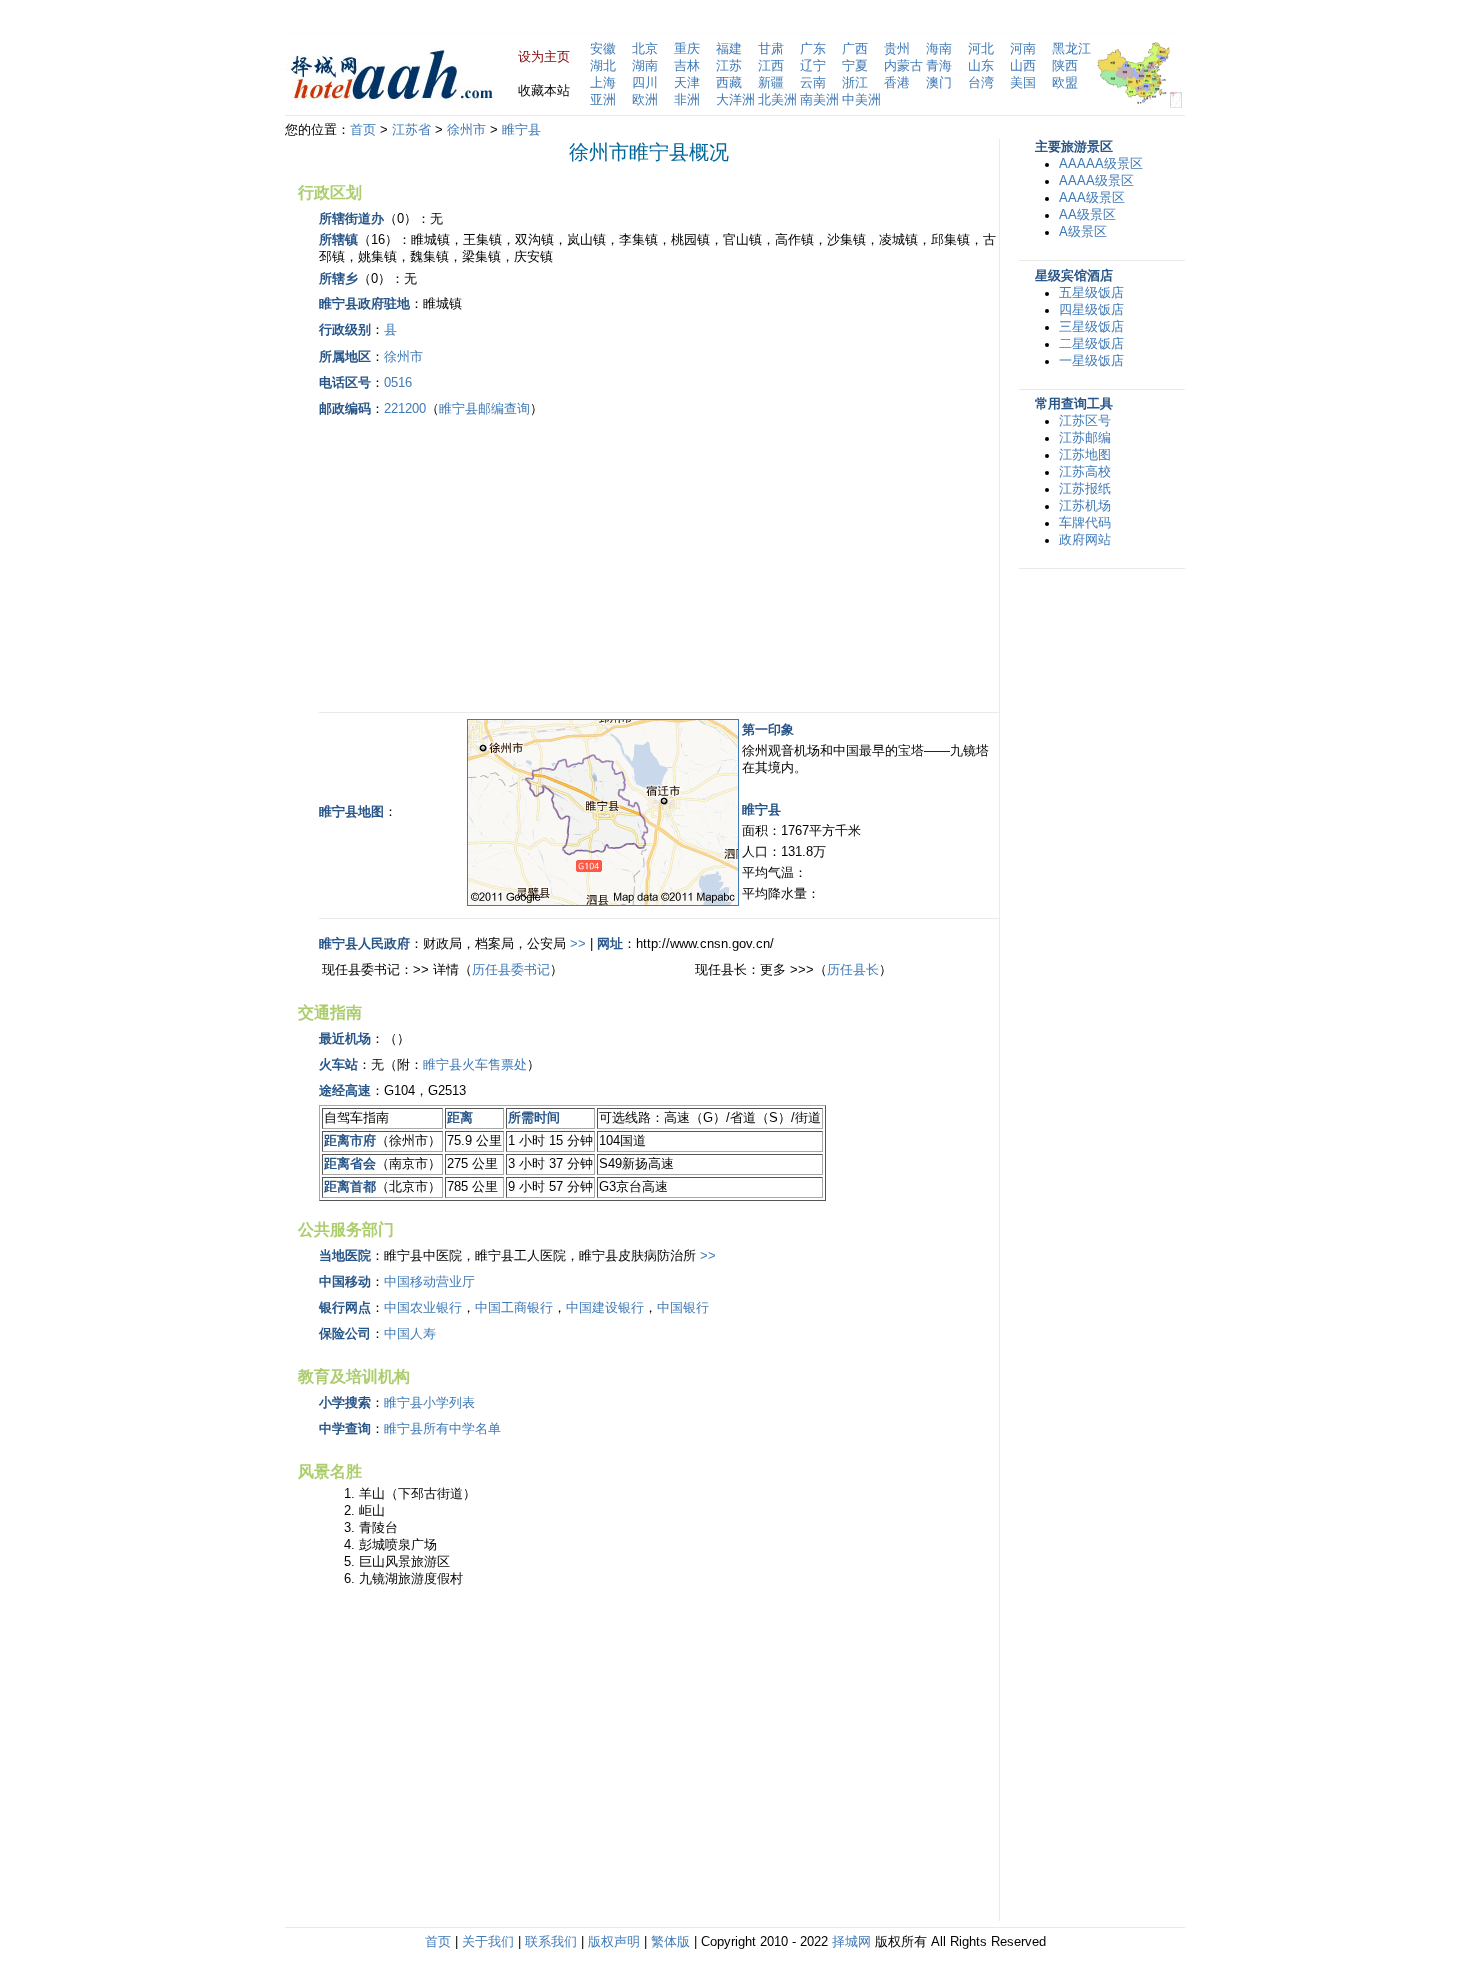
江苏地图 (1085, 455)
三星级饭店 (1091, 327)
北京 (645, 49)
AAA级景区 (1092, 198)
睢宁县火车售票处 (475, 1065)
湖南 (645, 66)
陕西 (1065, 66)
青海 (939, 66)
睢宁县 (521, 130)
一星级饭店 (1091, 361)
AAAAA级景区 (1101, 164)
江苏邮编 (1085, 438)
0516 (398, 383)
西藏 (729, 83)
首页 (363, 130)
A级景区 (1083, 232)
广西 (855, 49)
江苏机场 (1085, 506)
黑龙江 (1071, 49)
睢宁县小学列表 (429, 1403)
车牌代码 (1085, 523)
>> (578, 944)
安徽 (603, 49)
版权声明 (614, 1942)
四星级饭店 (1091, 310)
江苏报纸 (1085, 489)
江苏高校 (1085, 472)
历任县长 (853, 970)
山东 (981, 66)
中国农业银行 (423, 1308)
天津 (687, 83)
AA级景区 (1087, 215)
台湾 (981, 83)
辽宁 (813, 66)
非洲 (687, 100)
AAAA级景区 (1096, 181)
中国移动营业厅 (429, 1282)
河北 (981, 49)
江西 (771, 66)
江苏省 (411, 130)
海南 (939, 49)
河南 (1023, 49)
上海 (603, 83)
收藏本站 (544, 91)
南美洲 (819, 100)
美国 (1023, 83)
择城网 (851, 1942)
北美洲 (777, 100)
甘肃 (771, 49)
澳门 (939, 83)
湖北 (603, 66)
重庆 (687, 49)
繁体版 (670, 1942)
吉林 (687, 66)
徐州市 (466, 130)
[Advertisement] (487, 562)
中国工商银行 (514, 1308)
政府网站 (1085, 540)
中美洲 (861, 100)
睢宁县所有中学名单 (442, 1429)
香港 (897, 83)
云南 (813, 83)
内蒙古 (903, 66)
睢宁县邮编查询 (484, 409)
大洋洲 (735, 100)
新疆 (771, 83)
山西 (1023, 66)
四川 (645, 83)
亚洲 (603, 100)
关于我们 (488, 1942)
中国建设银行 (605, 1308)
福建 (729, 49)
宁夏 (855, 66)
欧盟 (1065, 83)
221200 (405, 409)
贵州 (897, 49)
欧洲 (645, 100)
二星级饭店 (1091, 344)
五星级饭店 (1091, 293)
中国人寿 (410, 1334)
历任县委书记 (511, 970)
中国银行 (683, 1308)
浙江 (855, 83)
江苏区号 (1085, 421)
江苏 (729, 66)
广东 (813, 49)
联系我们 (551, 1942)
